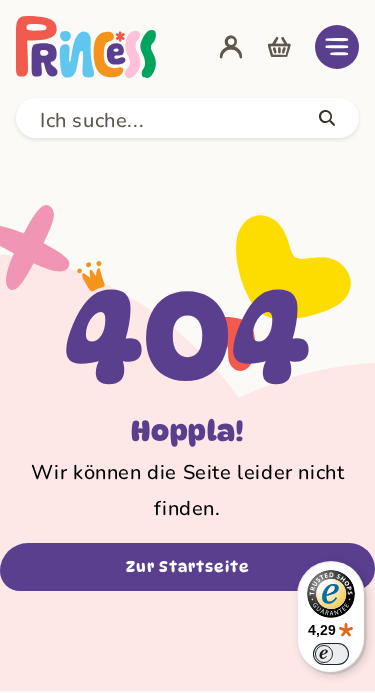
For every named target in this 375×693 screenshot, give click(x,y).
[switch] (331, 654)
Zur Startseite (188, 567)
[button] (337, 47)
